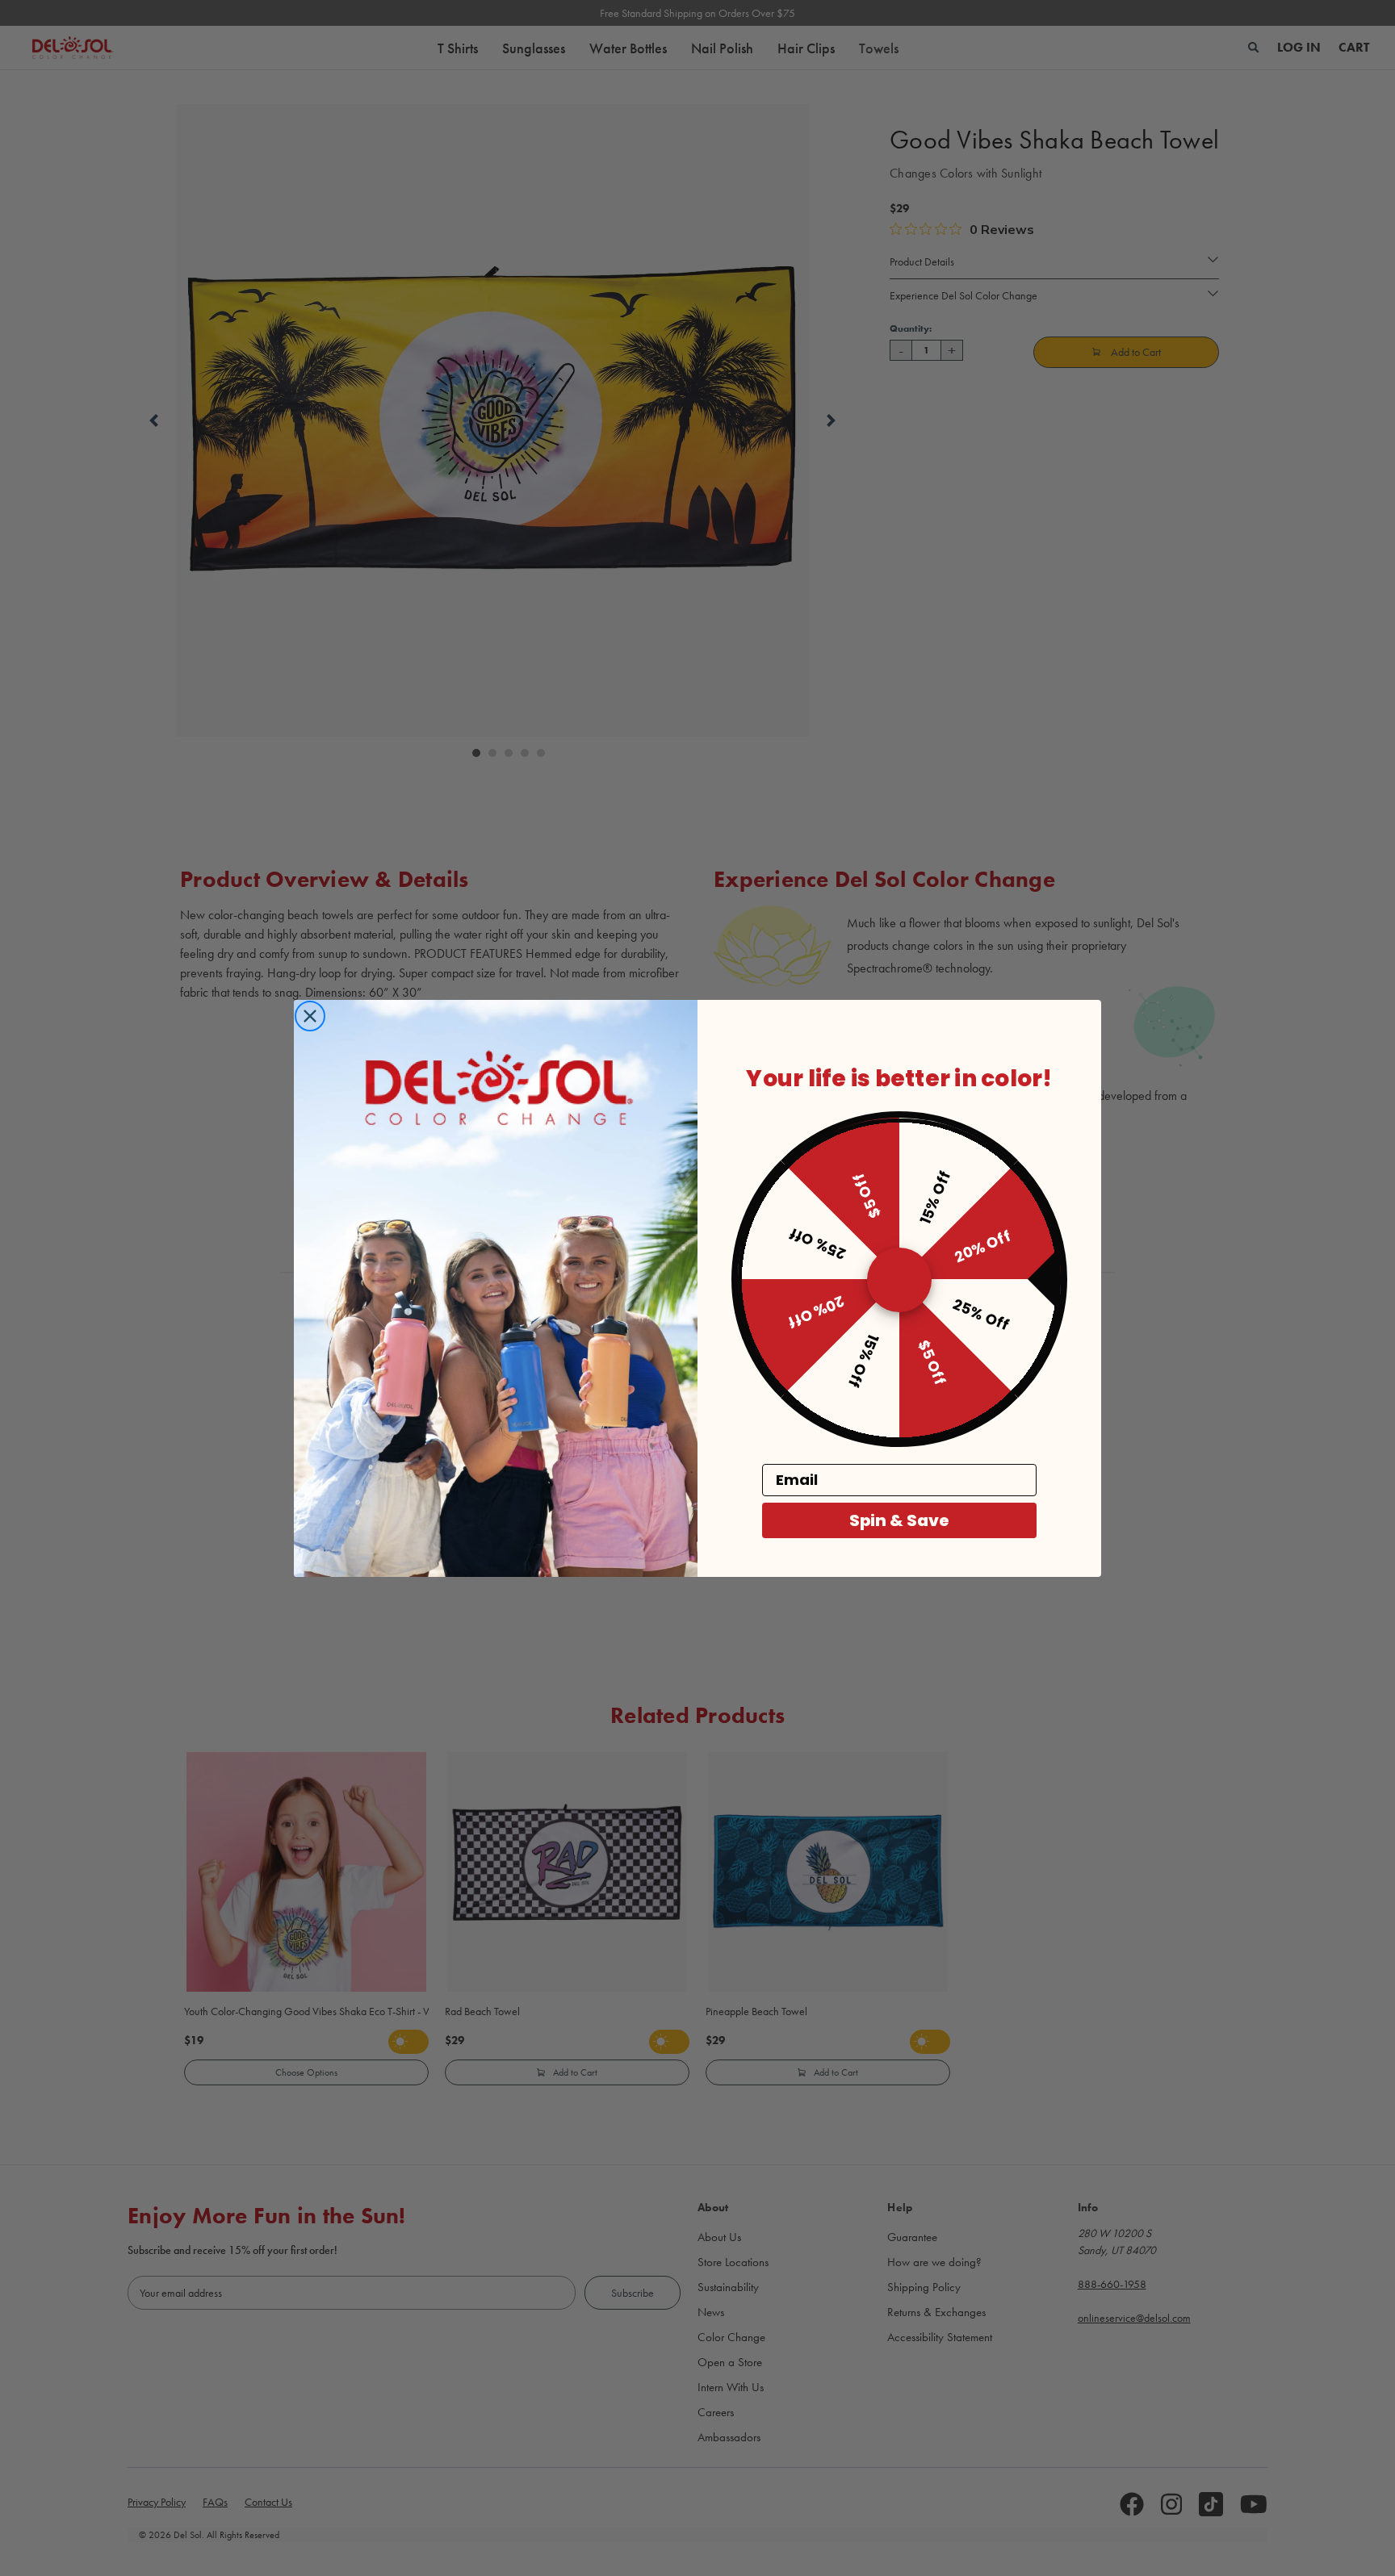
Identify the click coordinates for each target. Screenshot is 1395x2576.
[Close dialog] (310, 1016)
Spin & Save (899, 1520)
